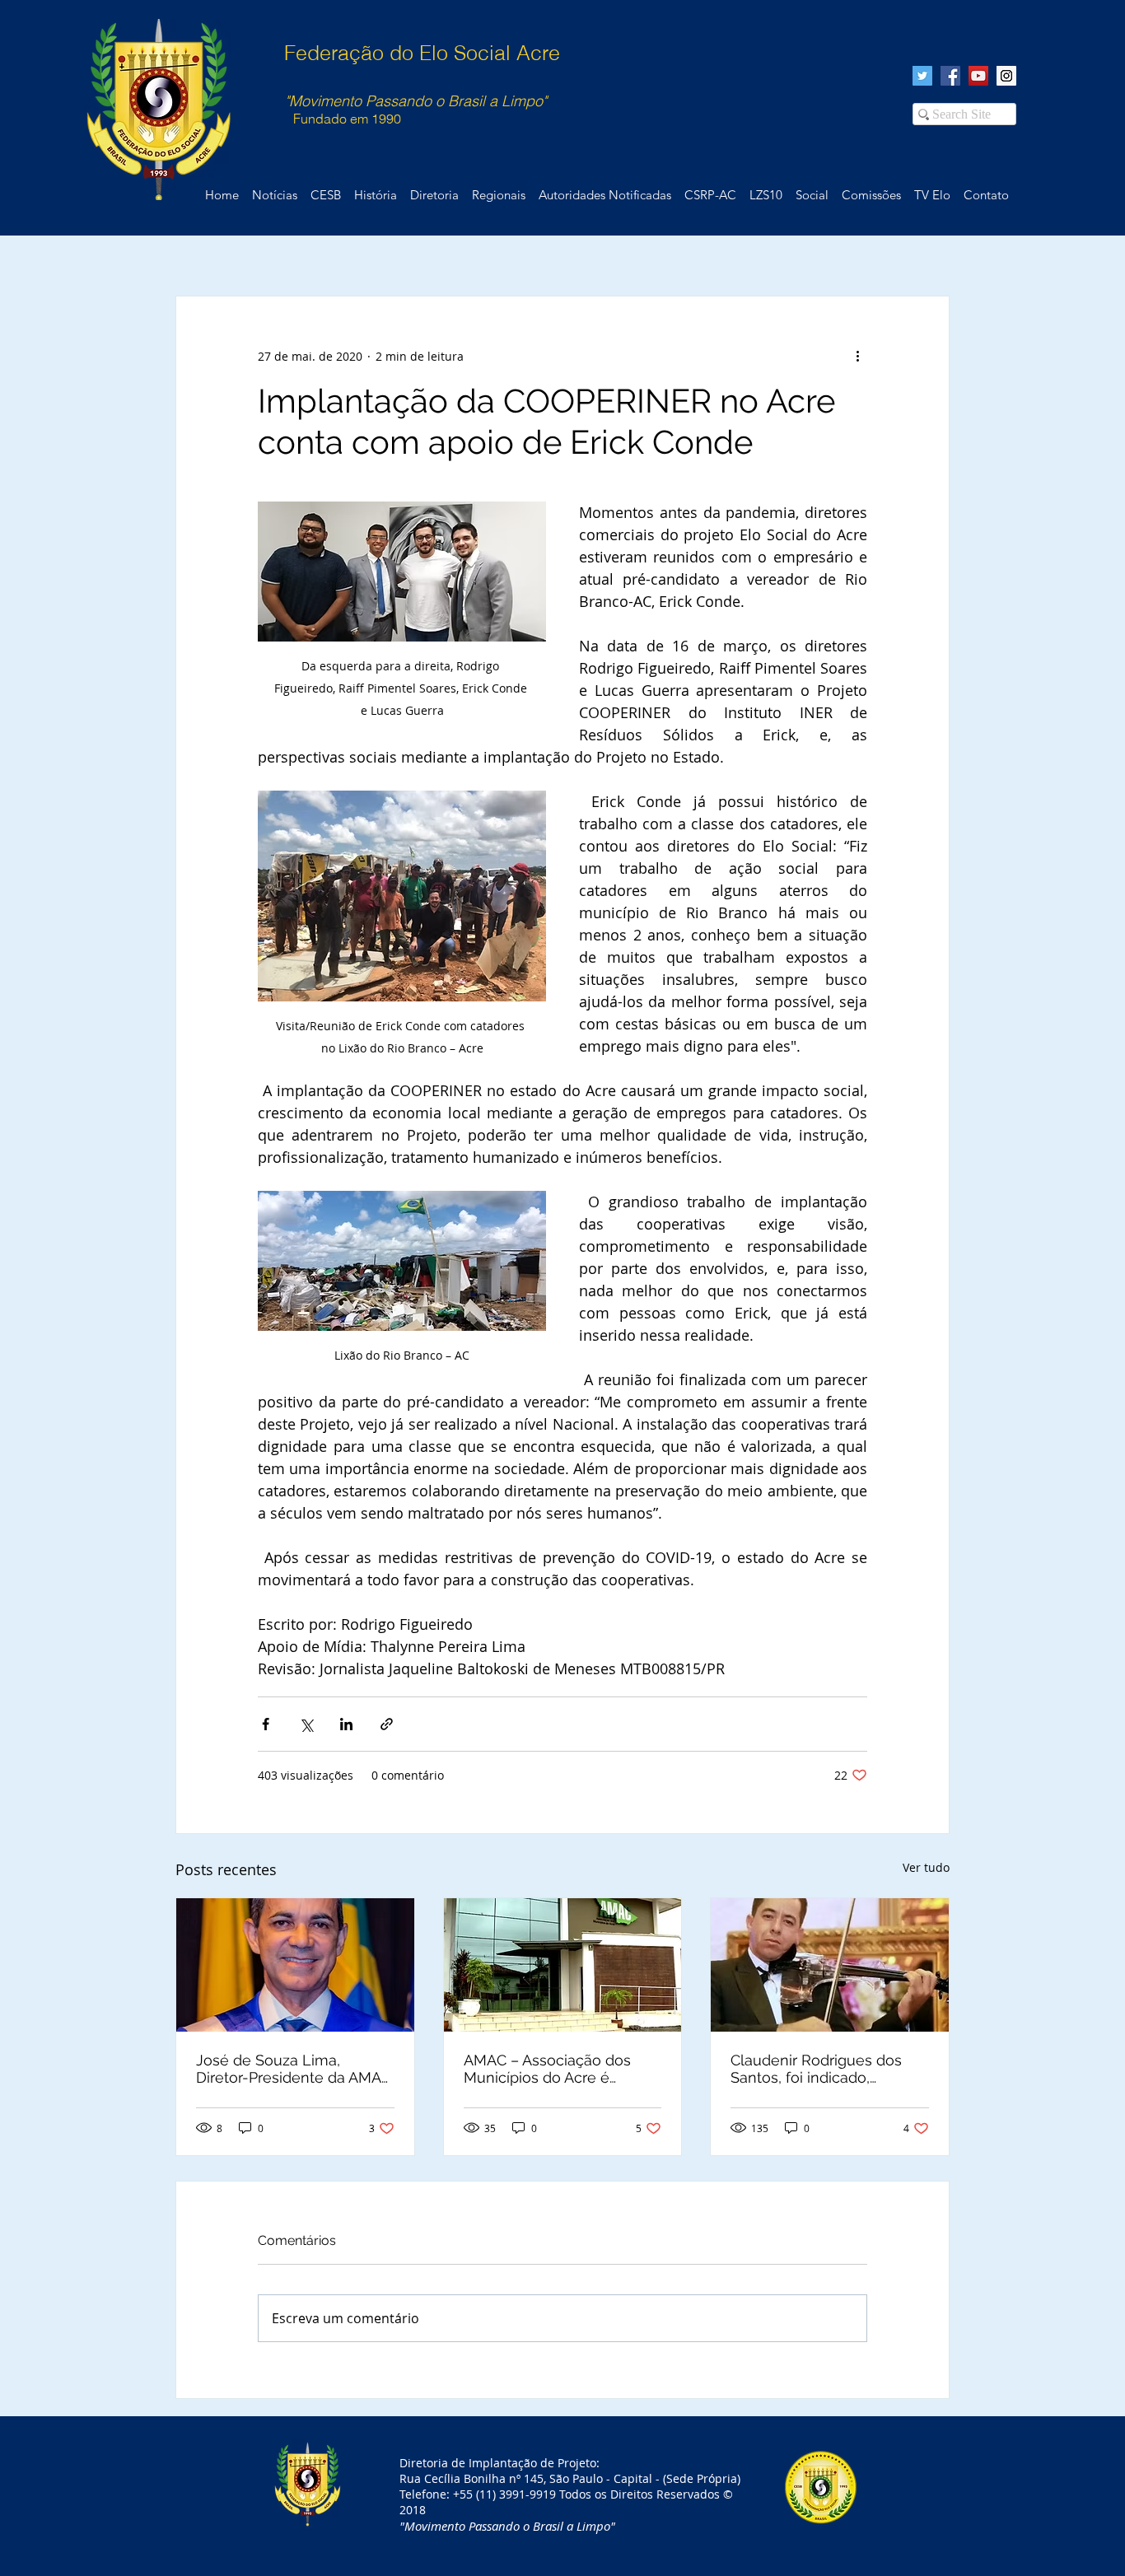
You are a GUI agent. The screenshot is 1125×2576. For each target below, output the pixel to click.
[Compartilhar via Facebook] (266, 1724)
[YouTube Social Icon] (978, 76)
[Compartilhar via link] (387, 1724)
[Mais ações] (857, 356)
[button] (986, 195)
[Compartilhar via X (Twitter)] (306, 1724)
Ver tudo (926, 1867)
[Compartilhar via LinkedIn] (346, 1724)
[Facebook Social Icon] (950, 76)
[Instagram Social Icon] (1006, 76)
